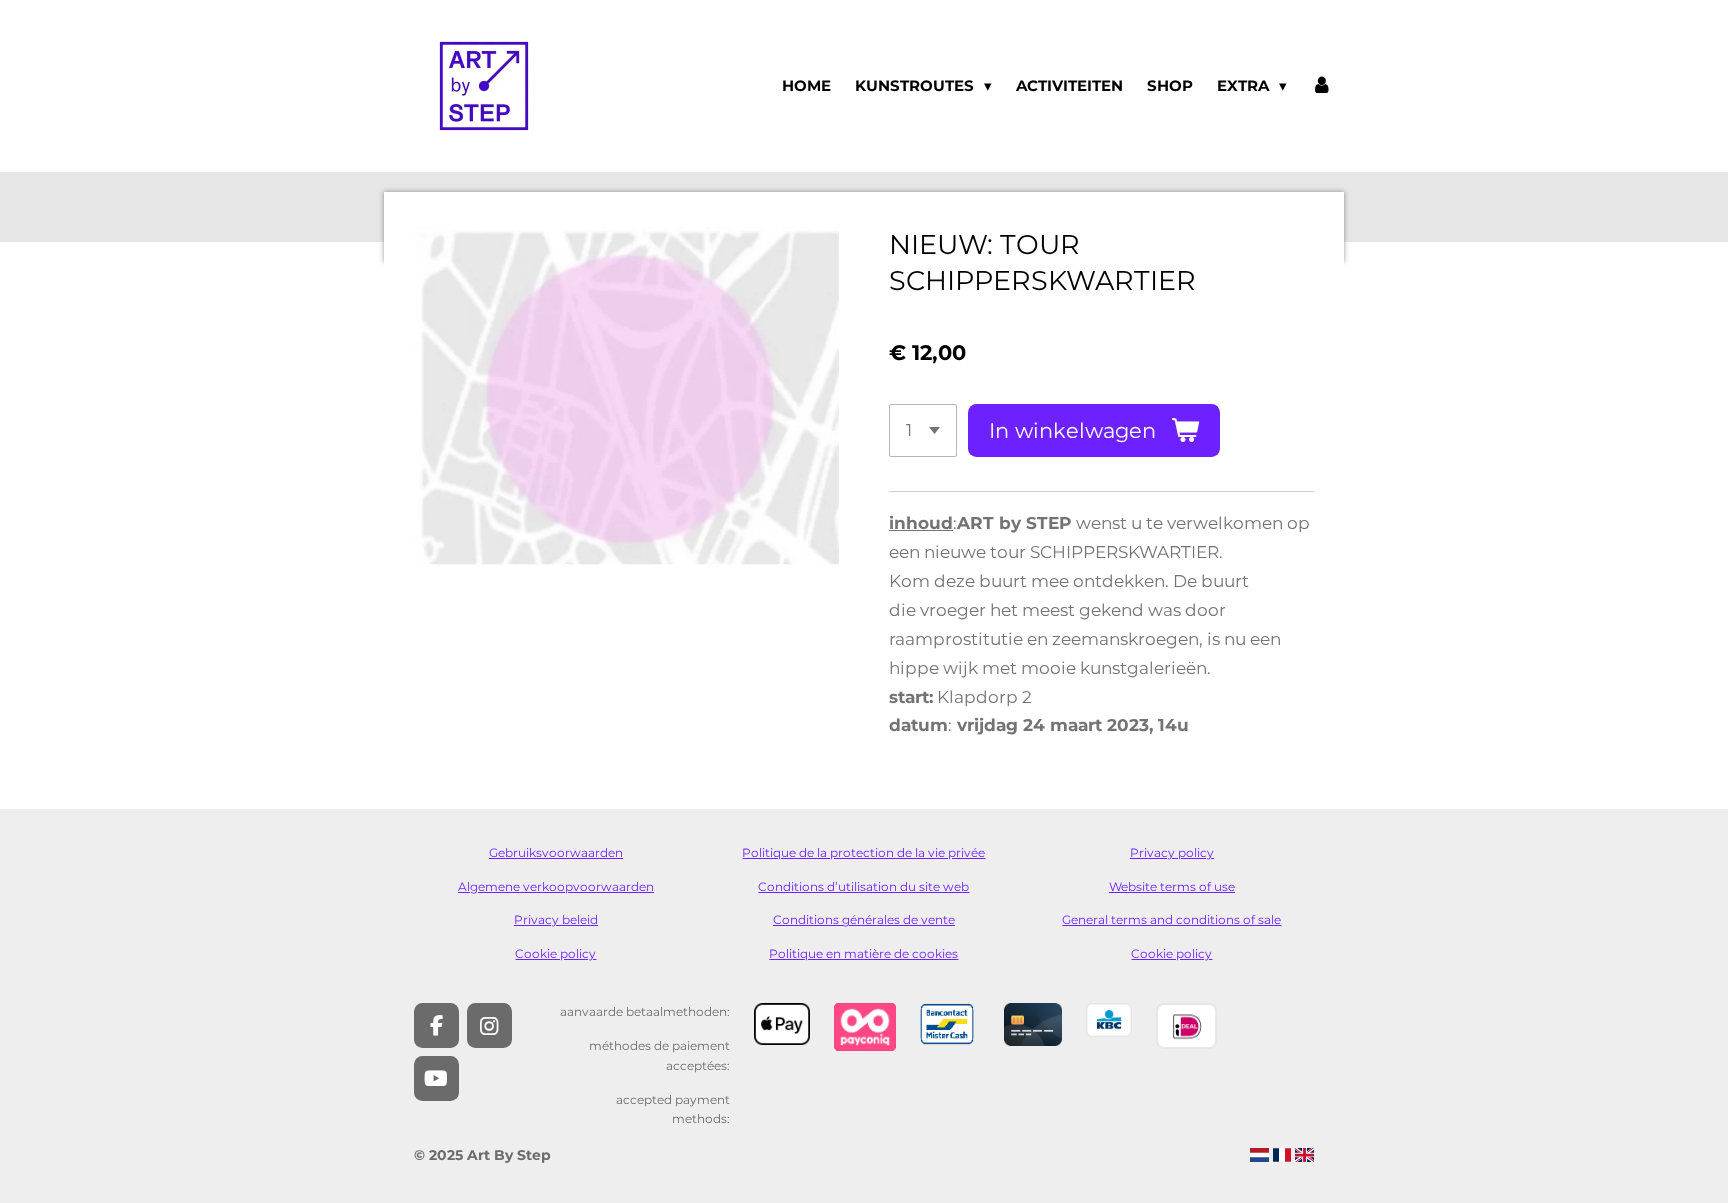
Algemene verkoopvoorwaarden (556, 887)
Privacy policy (1172, 853)
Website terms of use (1172, 887)
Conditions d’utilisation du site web (863, 887)
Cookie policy (555, 954)
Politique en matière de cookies (863, 954)
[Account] (1321, 86)
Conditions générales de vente (864, 920)
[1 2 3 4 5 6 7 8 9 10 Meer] (923, 430)
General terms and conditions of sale (1171, 920)
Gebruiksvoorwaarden (556, 853)
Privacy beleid (556, 920)
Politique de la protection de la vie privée (863, 853)
